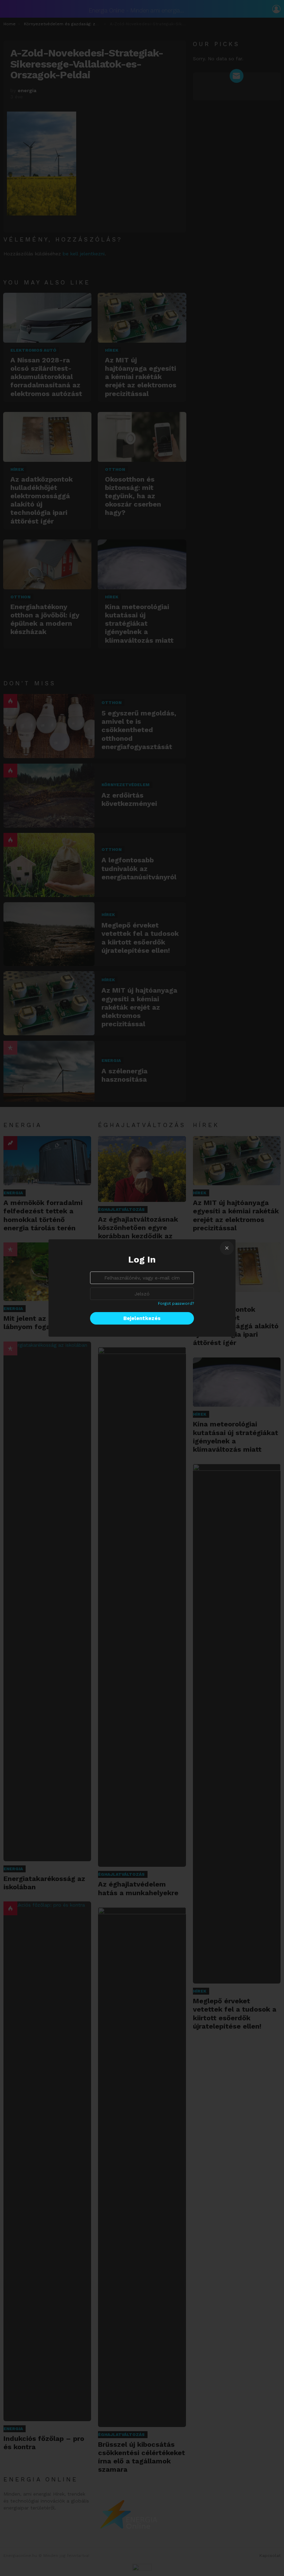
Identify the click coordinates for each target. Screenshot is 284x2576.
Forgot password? (176, 1303)
